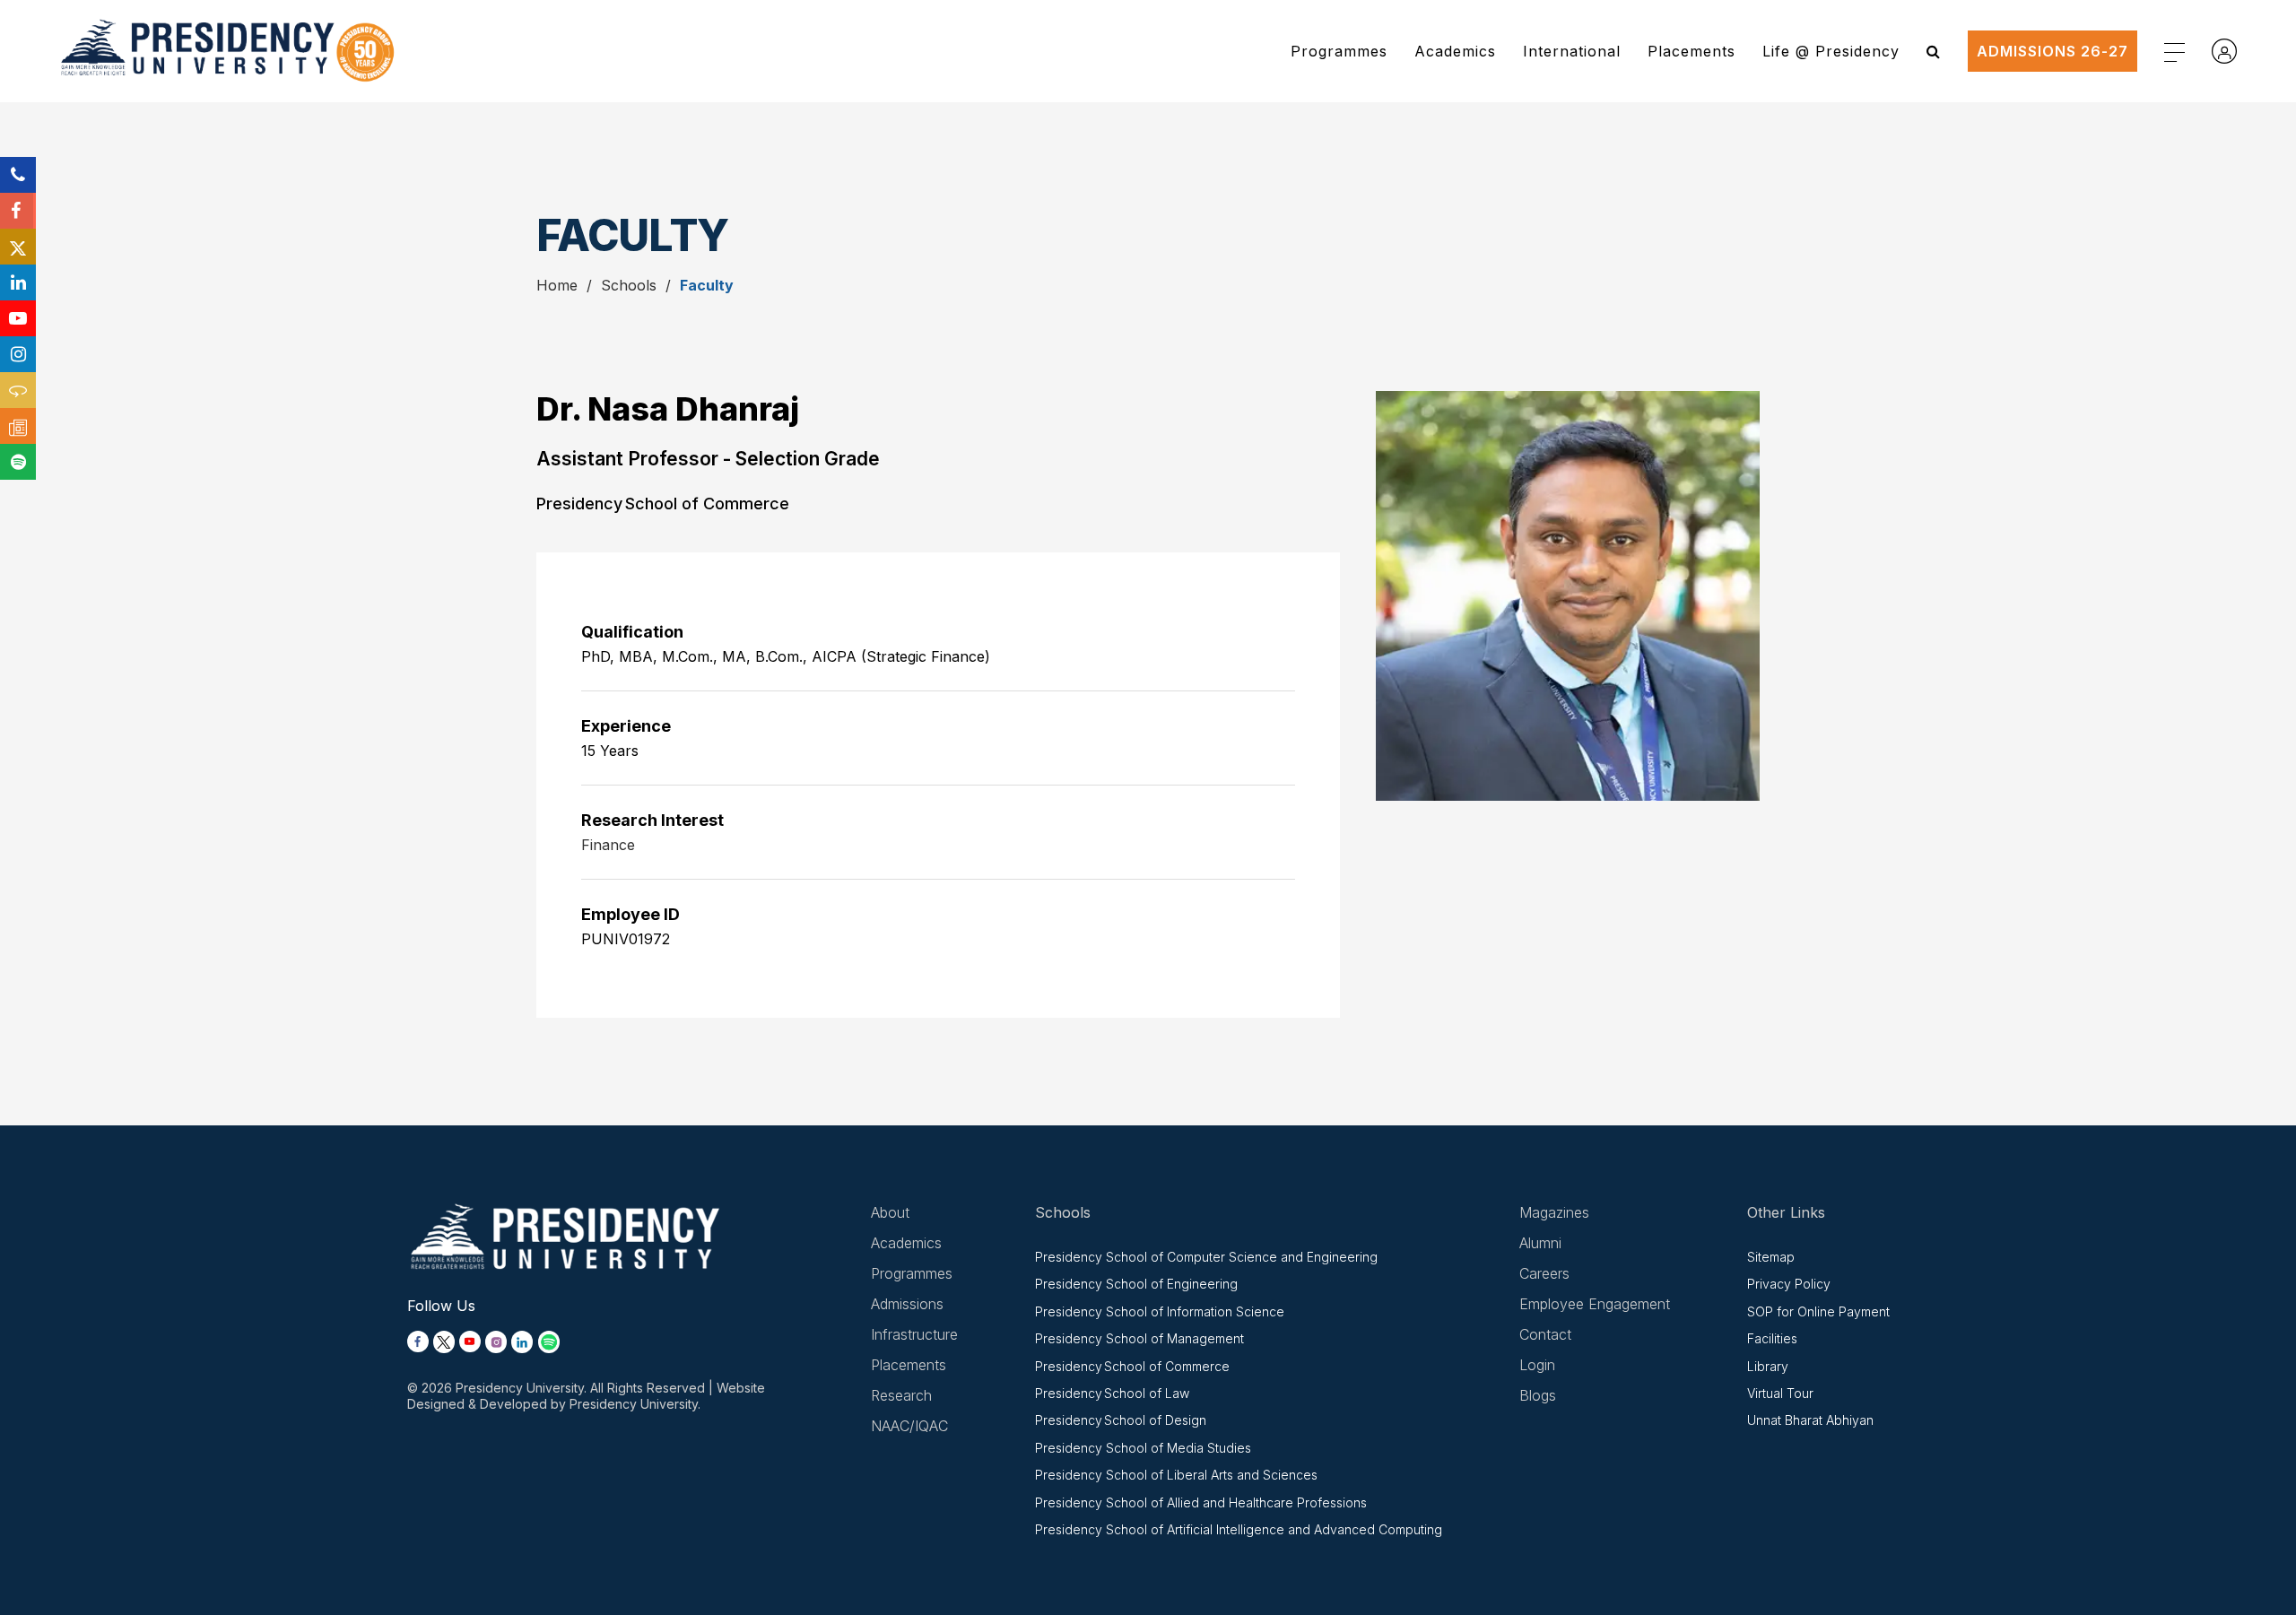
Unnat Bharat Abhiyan (1810, 1420)
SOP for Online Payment (1818, 1311)
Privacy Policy (1789, 1284)
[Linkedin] (18, 282)
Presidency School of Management (1139, 1338)
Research (901, 1395)
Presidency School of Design (1121, 1420)
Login (1537, 1365)
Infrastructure (914, 1334)
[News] (18, 426)
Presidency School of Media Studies (1143, 1448)
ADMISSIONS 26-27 (2052, 51)
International (1572, 51)
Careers (1544, 1273)
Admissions (907, 1304)
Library (1768, 1366)
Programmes (1339, 51)
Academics (1455, 51)
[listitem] (418, 1342)
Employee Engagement (1595, 1304)
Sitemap (1771, 1257)
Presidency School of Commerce (1132, 1366)
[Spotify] (18, 462)
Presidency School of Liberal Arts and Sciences (1176, 1475)
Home (557, 285)
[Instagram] (18, 354)
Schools (629, 285)
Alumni (1540, 1243)
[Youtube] (18, 318)
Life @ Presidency (1831, 51)
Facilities (1772, 1338)
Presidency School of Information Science (1160, 1311)
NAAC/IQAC (909, 1426)
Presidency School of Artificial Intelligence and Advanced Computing (1239, 1529)
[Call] (18, 175)
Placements (1692, 51)
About (890, 1212)
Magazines (1554, 1212)
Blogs (1538, 1395)
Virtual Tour (1780, 1393)
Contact (1545, 1334)
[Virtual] (18, 390)
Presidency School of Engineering (1136, 1284)
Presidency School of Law (1112, 1393)
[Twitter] (18, 247)
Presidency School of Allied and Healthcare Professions (1201, 1502)
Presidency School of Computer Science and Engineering (1206, 1257)
